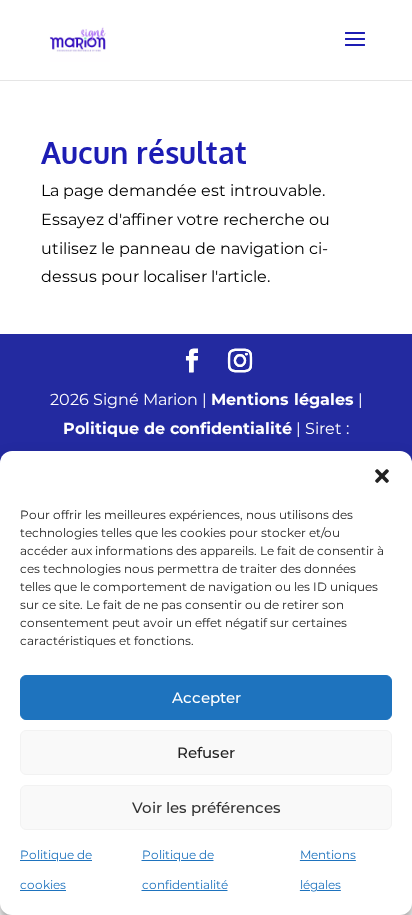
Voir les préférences (206, 807)
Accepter (206, 697)
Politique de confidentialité (177, 428)
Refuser (206, 752)
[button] (382, 476)
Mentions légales (282, 399)
